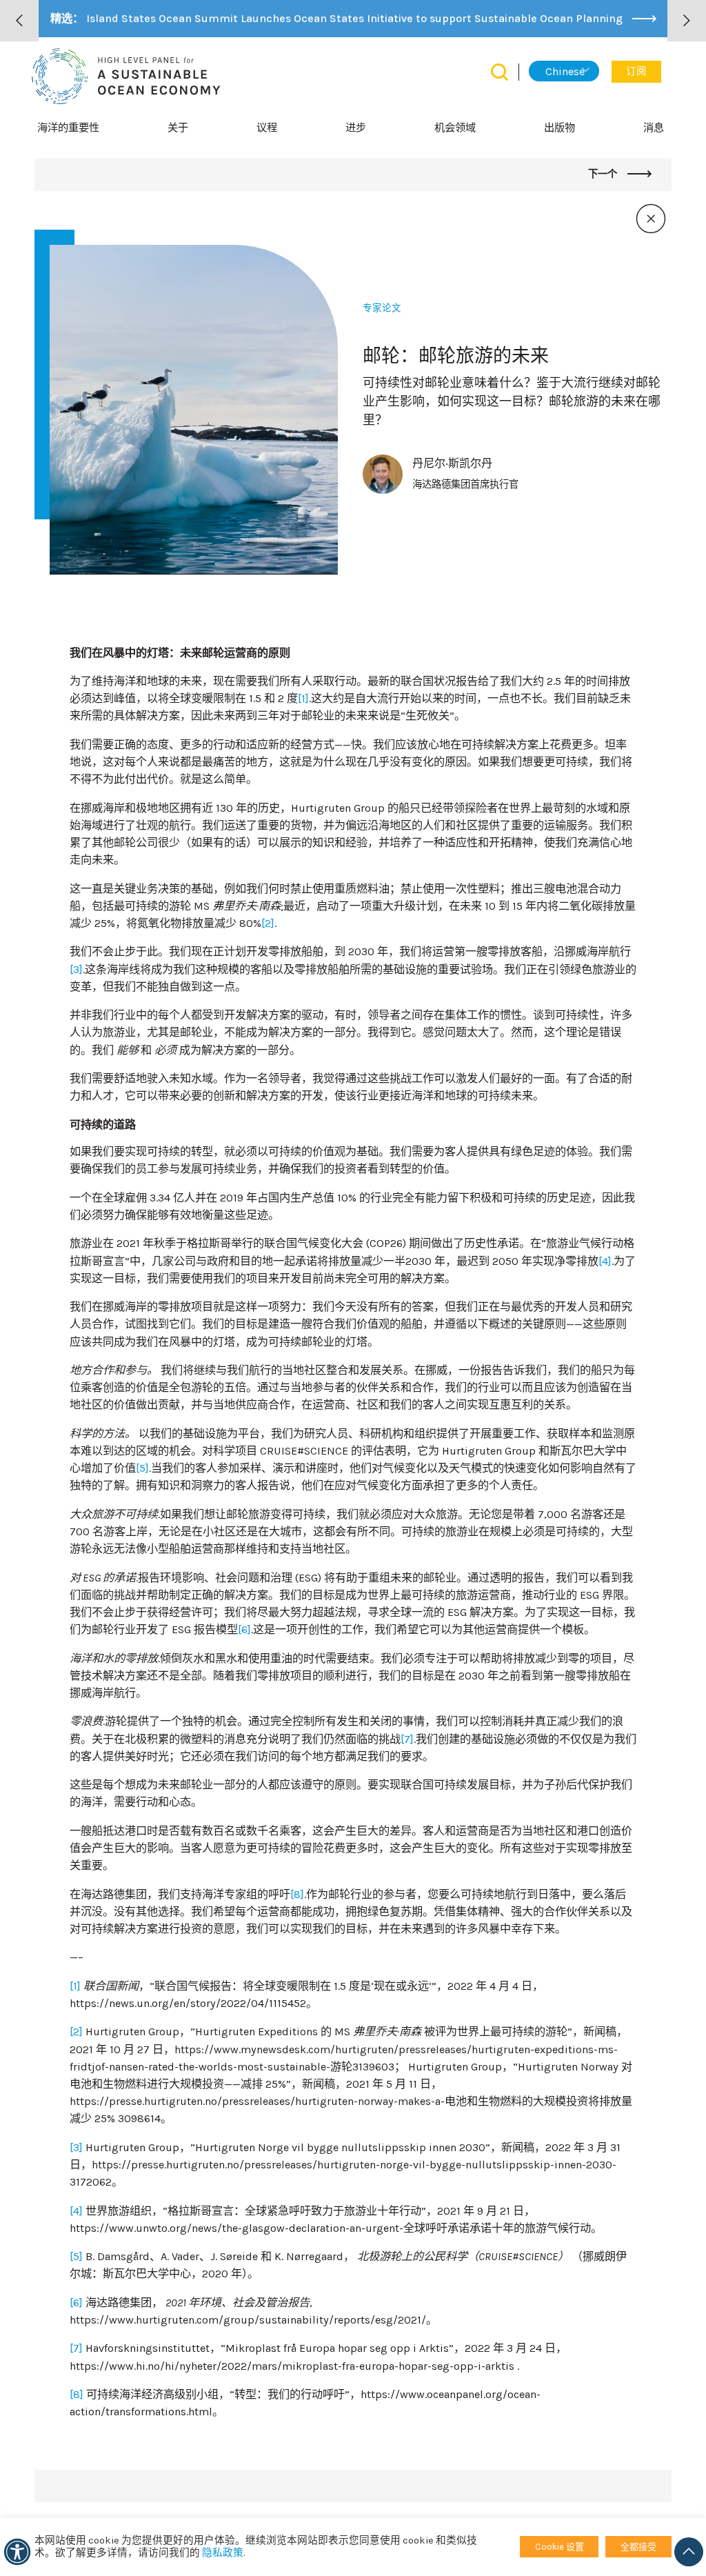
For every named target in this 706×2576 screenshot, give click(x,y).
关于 (178, 128)
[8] (297, 1894)
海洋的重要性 (68, 128)
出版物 (559, 128)
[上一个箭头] (19, 21)
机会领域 (455, 128)
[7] (407, 1739)
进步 (356, 128)
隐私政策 (223, 2553)
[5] (142, 1468)
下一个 (604, 174)
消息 (654, 128)
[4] (605, 1261)
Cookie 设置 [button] (559, 2547)
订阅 (636, 71)
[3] (76, 969)
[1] (303, 698)
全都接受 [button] (638, 2547)
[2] (268, 923)
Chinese (565, 71)
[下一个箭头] (687, 21)
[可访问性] (17, 2552)
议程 (267, 128)
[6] (244, 1629)
